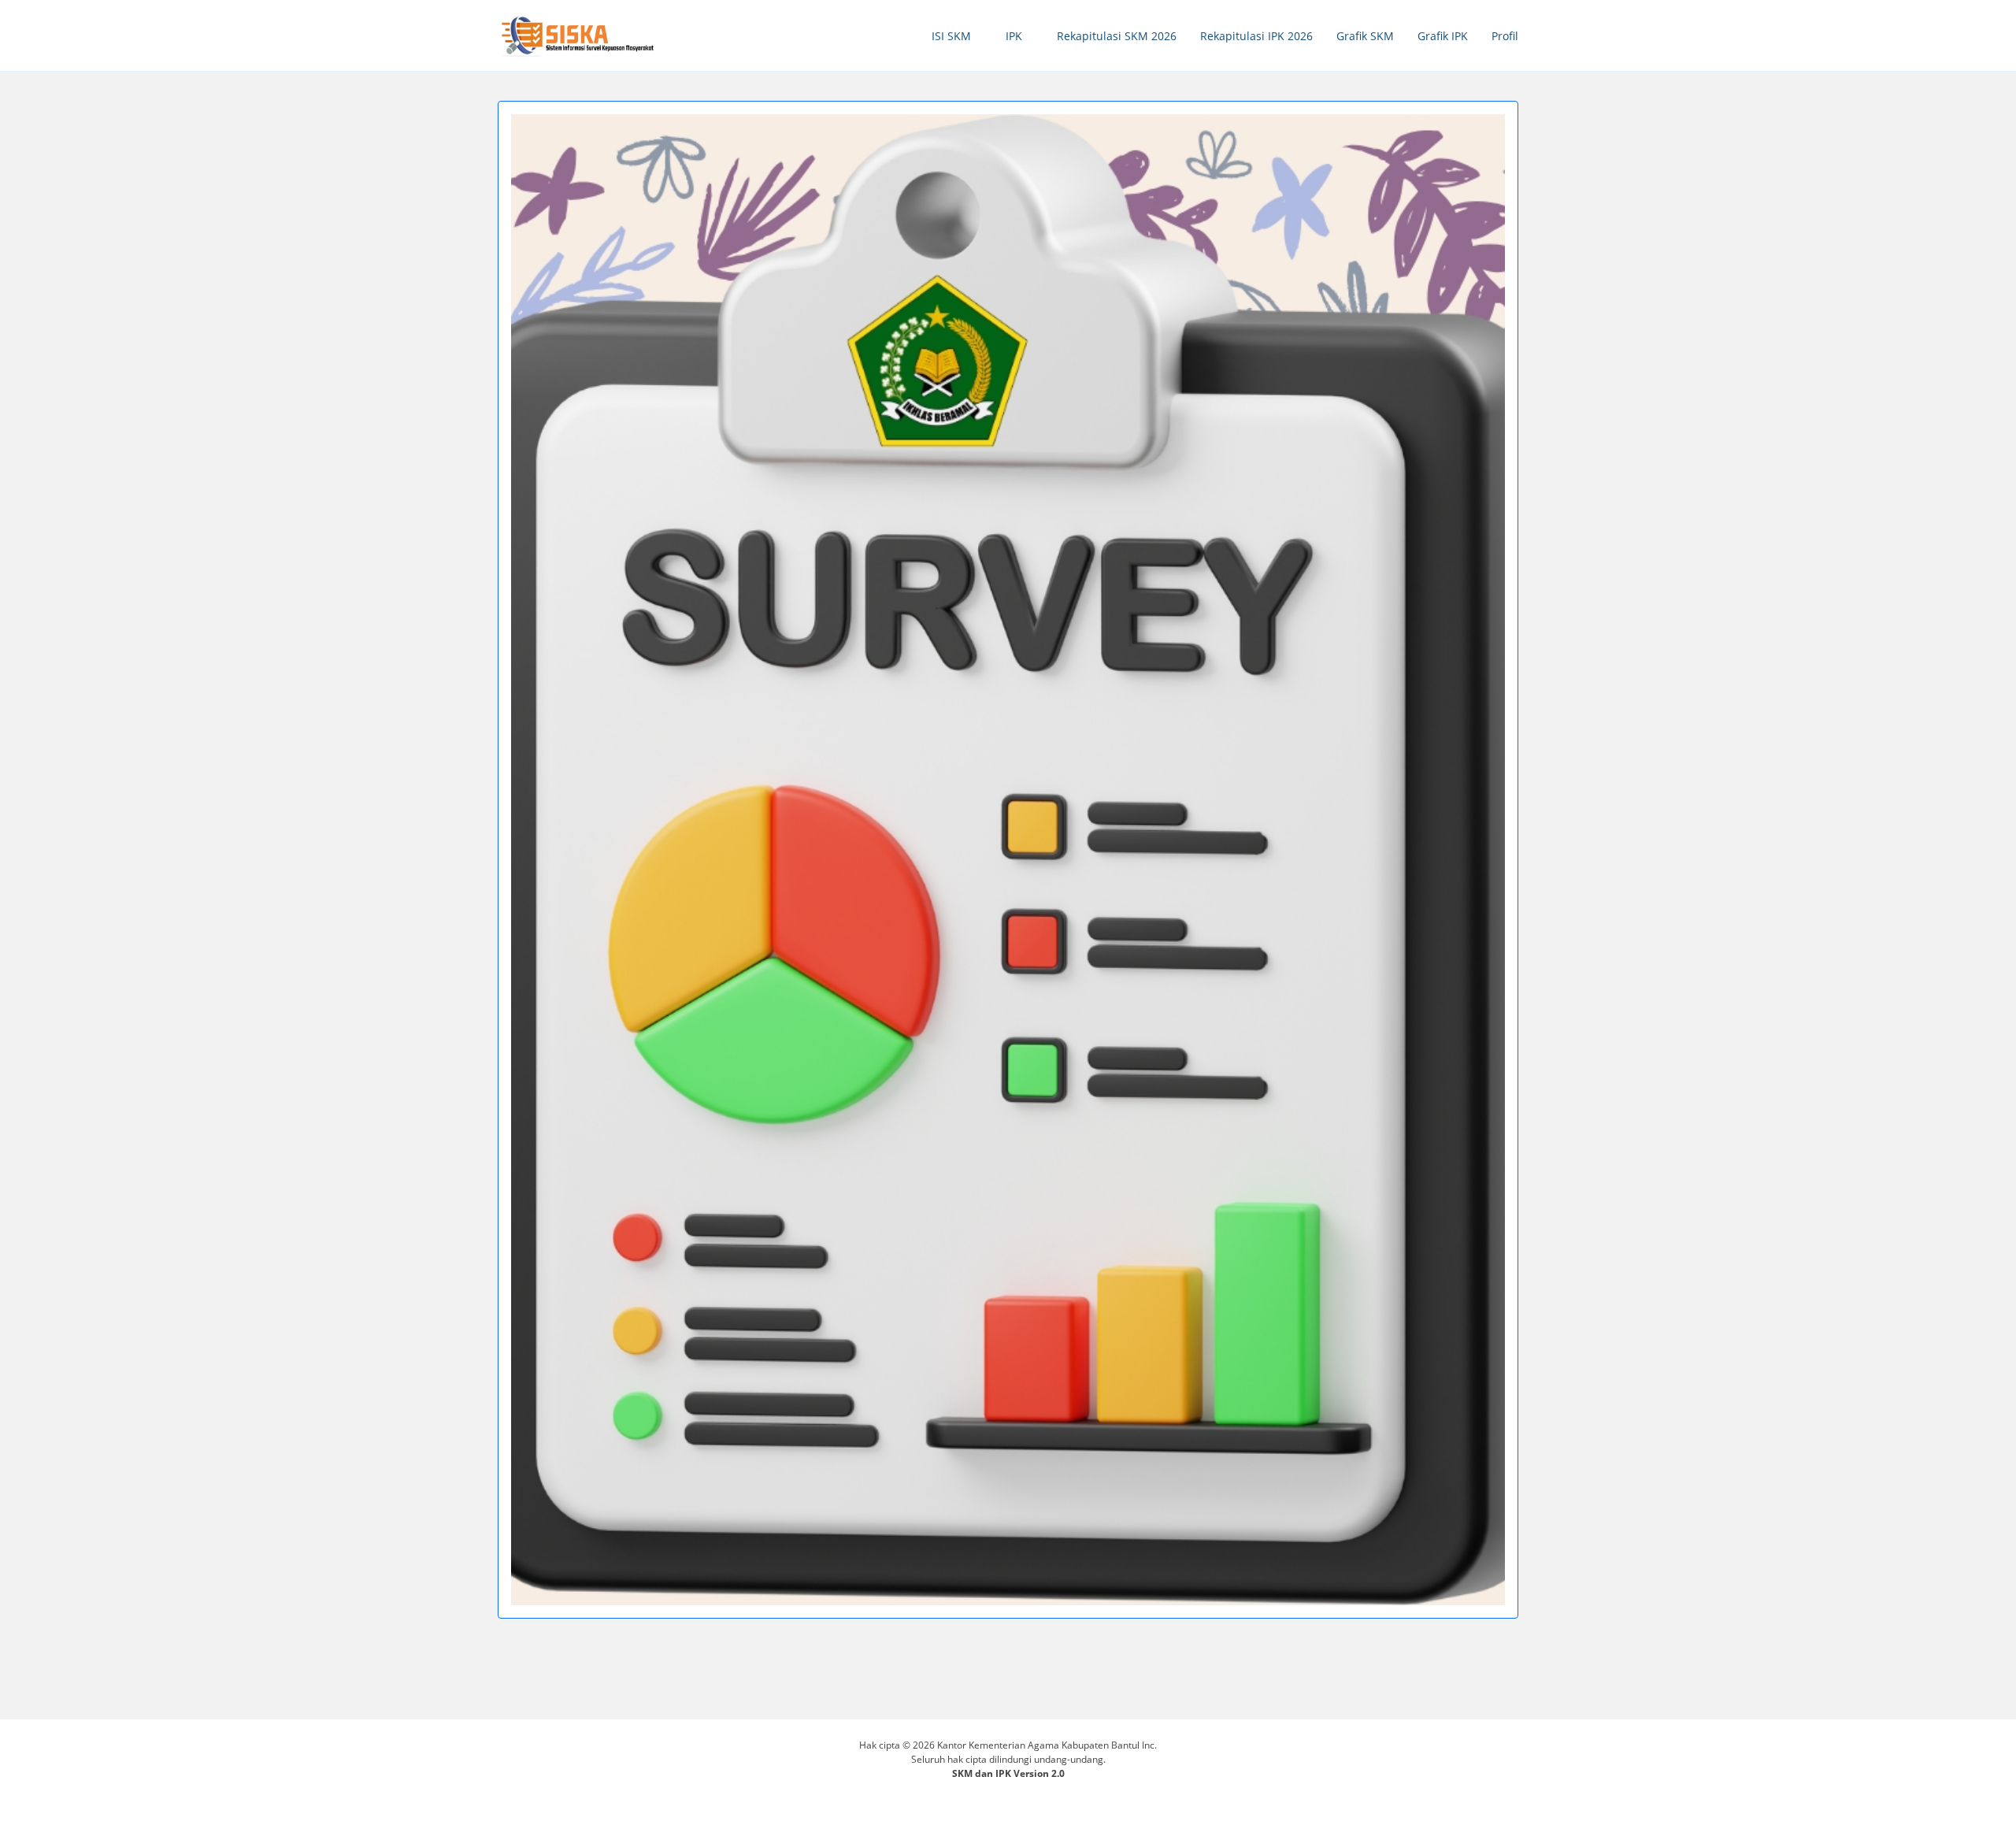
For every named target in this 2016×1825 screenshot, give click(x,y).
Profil (1505, 36)
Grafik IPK (1443, 36)
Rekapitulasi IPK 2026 (1256, 36)
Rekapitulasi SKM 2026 (1117, 36)
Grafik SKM (1365, 36)
